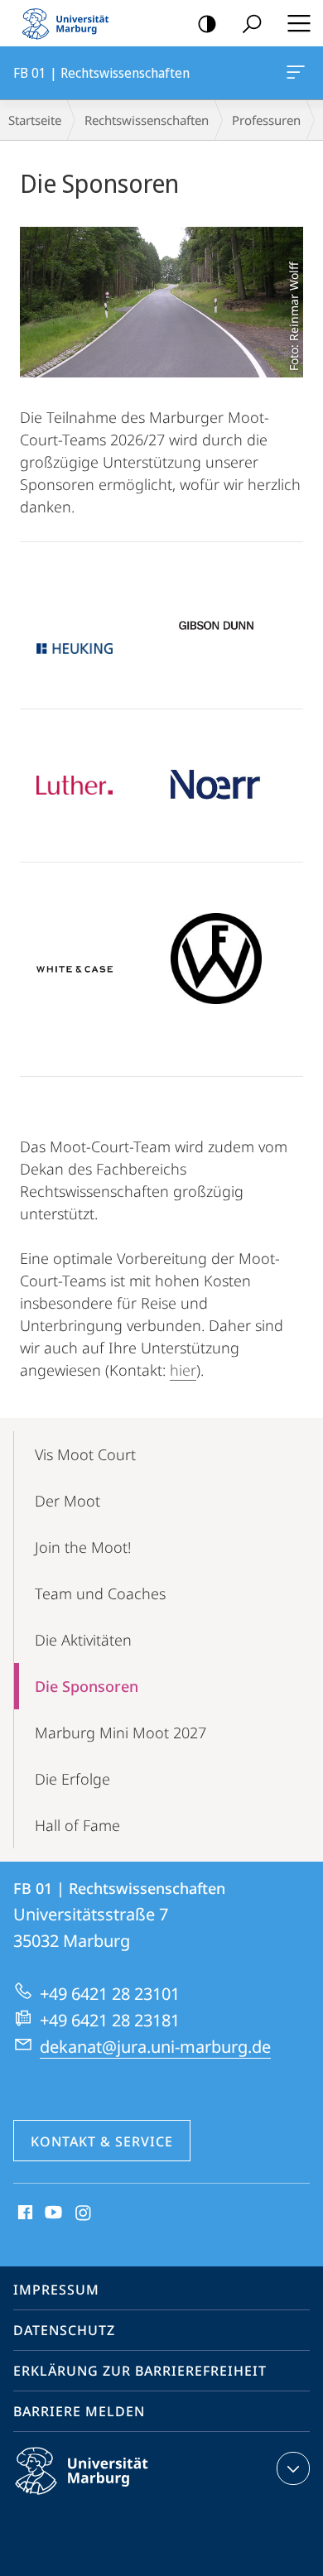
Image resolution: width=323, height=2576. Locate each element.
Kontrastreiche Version (207, 23)
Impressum (56, 2290)
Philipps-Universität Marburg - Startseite (70, 23)
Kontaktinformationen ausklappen (293, 2468)
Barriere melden (79, 2411)
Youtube (52, 2213)
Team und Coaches (100, 1593)
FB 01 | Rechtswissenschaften (299, 73)
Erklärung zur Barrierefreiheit (140, 2371)
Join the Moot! (83, 1547)
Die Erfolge (72, 1779)
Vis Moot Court (85, 1454)
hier (183, 1370)
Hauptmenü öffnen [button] (299, 23)
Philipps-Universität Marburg (111, 2497)
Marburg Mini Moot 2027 (121, 1733)
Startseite (35, 120)
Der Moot (67, 1501)
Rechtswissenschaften (147, 120)
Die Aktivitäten (83, 1640)
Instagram (84, 2213)
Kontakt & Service (102, 2141)
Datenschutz (64, 2330)
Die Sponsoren (87, 1686)
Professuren (266, 120)
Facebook (24, 2213)
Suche (252, 23)
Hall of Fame (77, 1825)
